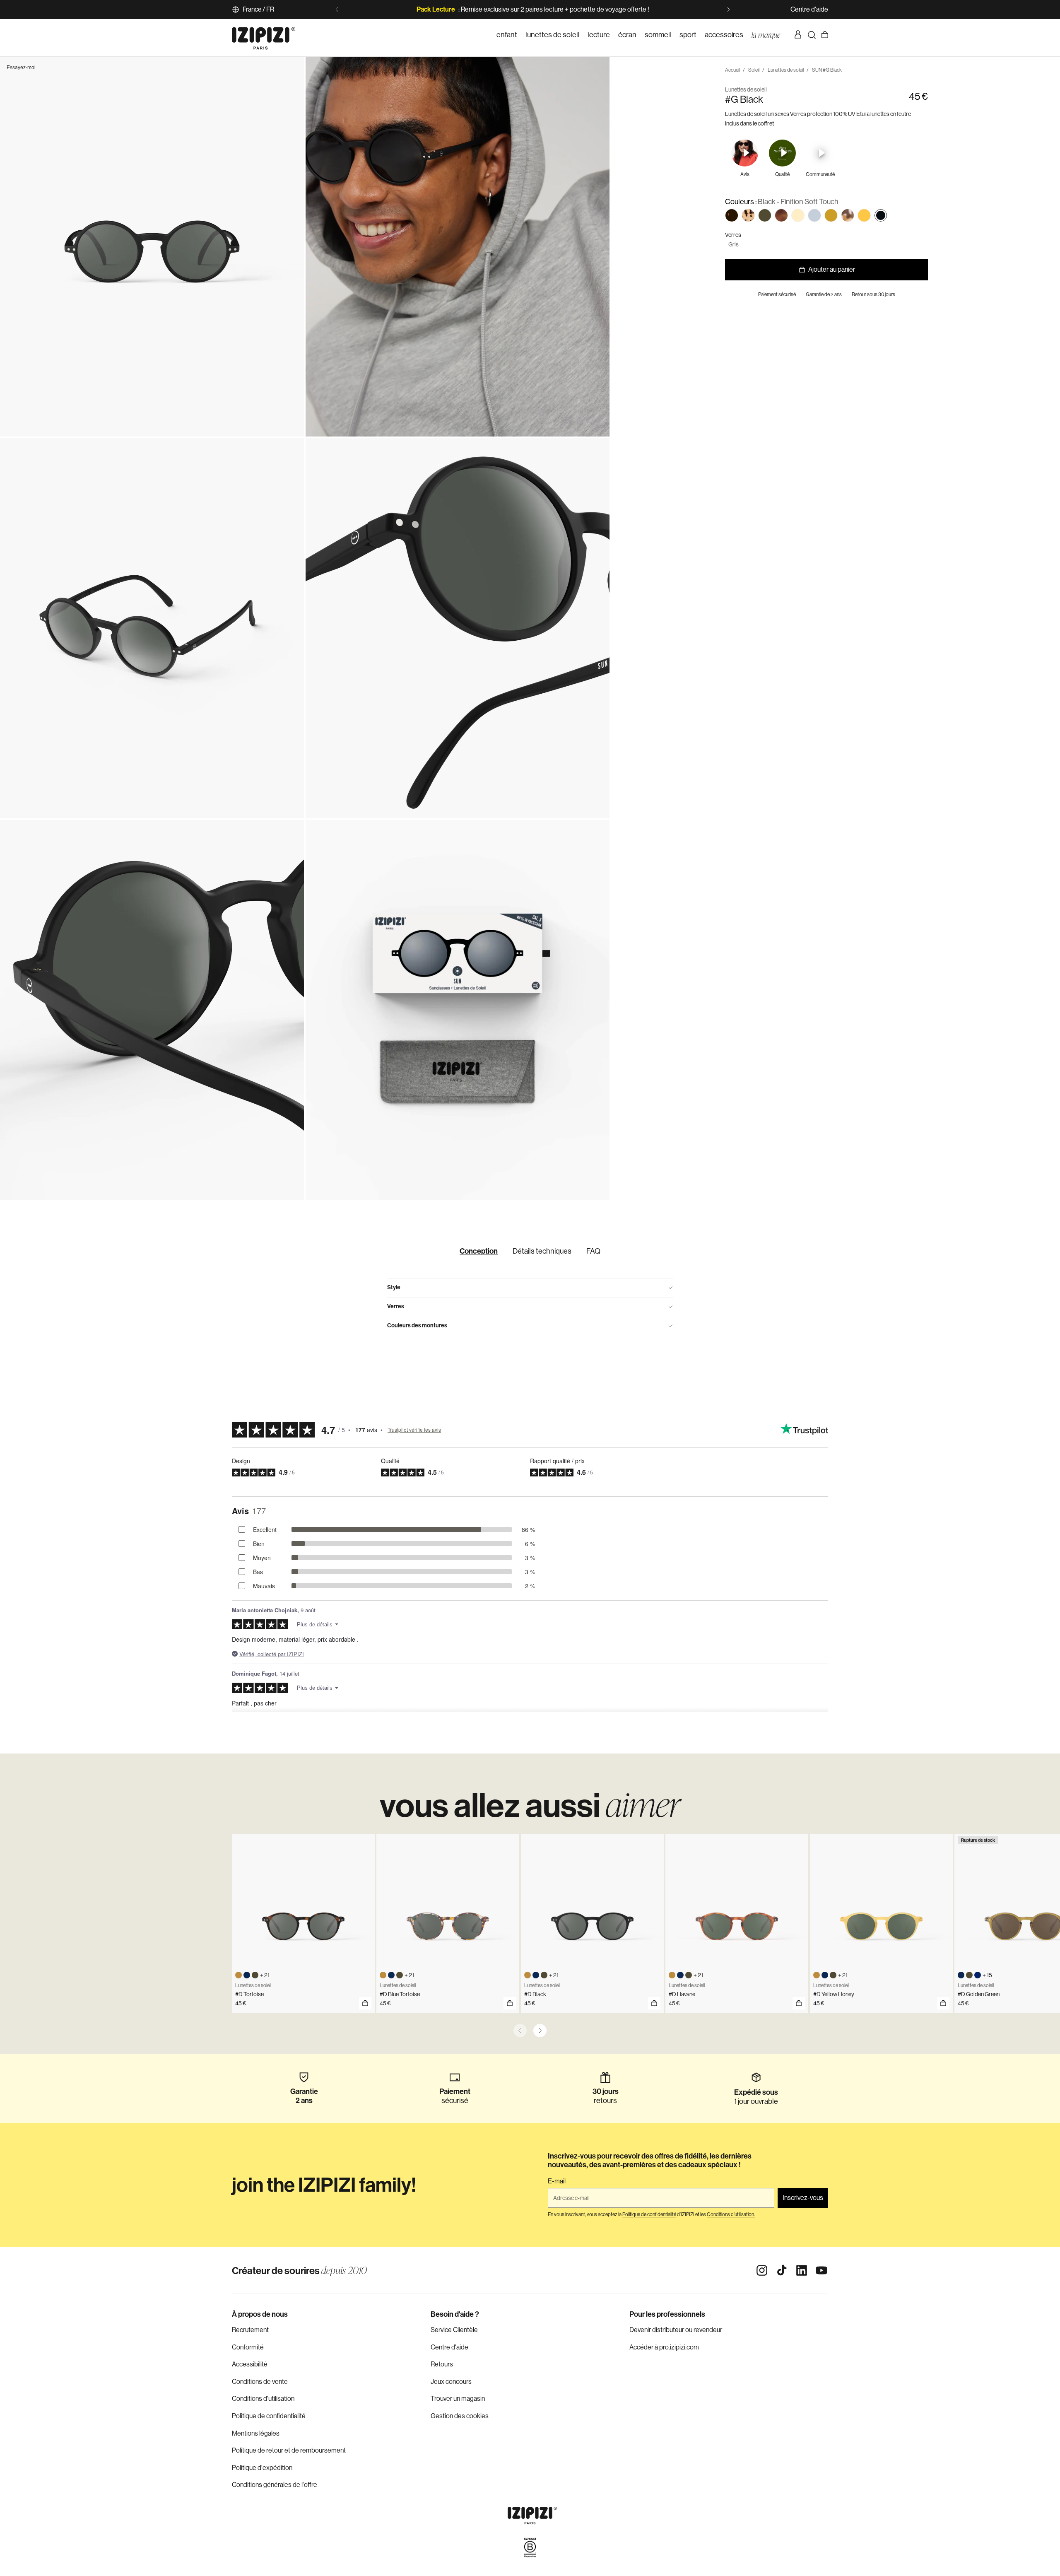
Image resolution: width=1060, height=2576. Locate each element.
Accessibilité (250, 2364)
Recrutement (250, 2330)
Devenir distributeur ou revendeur (676, 2330)
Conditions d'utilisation (263, 2399)
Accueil (732, 70)
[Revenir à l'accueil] (264, 35)
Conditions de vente (260, 2382)
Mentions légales (256, 2433)
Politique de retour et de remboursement (289, 2450)
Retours (442, 2364)
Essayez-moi (21, 68)
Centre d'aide (809, 9)
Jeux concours (451, 2382)
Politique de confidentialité (269, 2416)
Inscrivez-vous (803, 2198)
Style (394, 1287)
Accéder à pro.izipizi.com (664, 2347)
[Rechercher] (812, 35)
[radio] (732, 215)
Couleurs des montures (417, 1325)
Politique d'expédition (262, 2468)
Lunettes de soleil (786, 70)
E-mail (557, 2181)
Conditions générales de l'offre (275, 2485)
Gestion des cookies (460, 2416)
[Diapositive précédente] (337, 10)
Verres (396, 1306)
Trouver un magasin (458, 2399)
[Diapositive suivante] (728, 10)
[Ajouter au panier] (365, 2003)
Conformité (248, 2347)
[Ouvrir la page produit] (510, 2003)
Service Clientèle (454, 2330)
